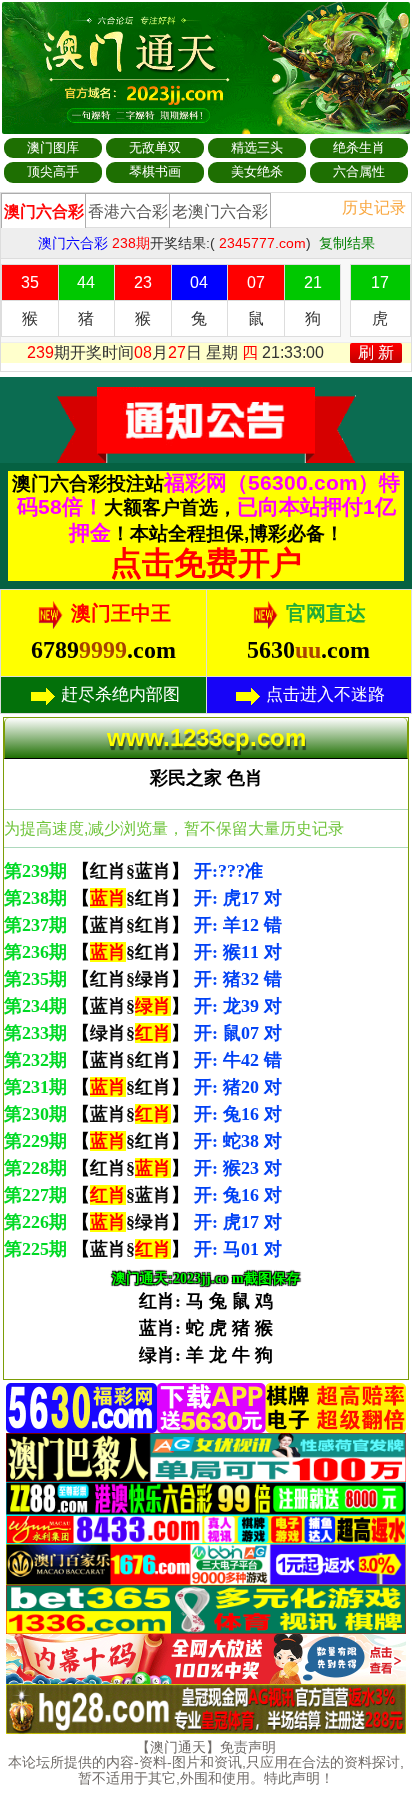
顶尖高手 (53, 171)
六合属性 (359, 171)
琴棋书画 (155, 171)
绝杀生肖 (359, 147)
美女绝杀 (257, 171)
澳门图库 (53, 147)
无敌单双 (155, 147)
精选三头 (257, 147)
